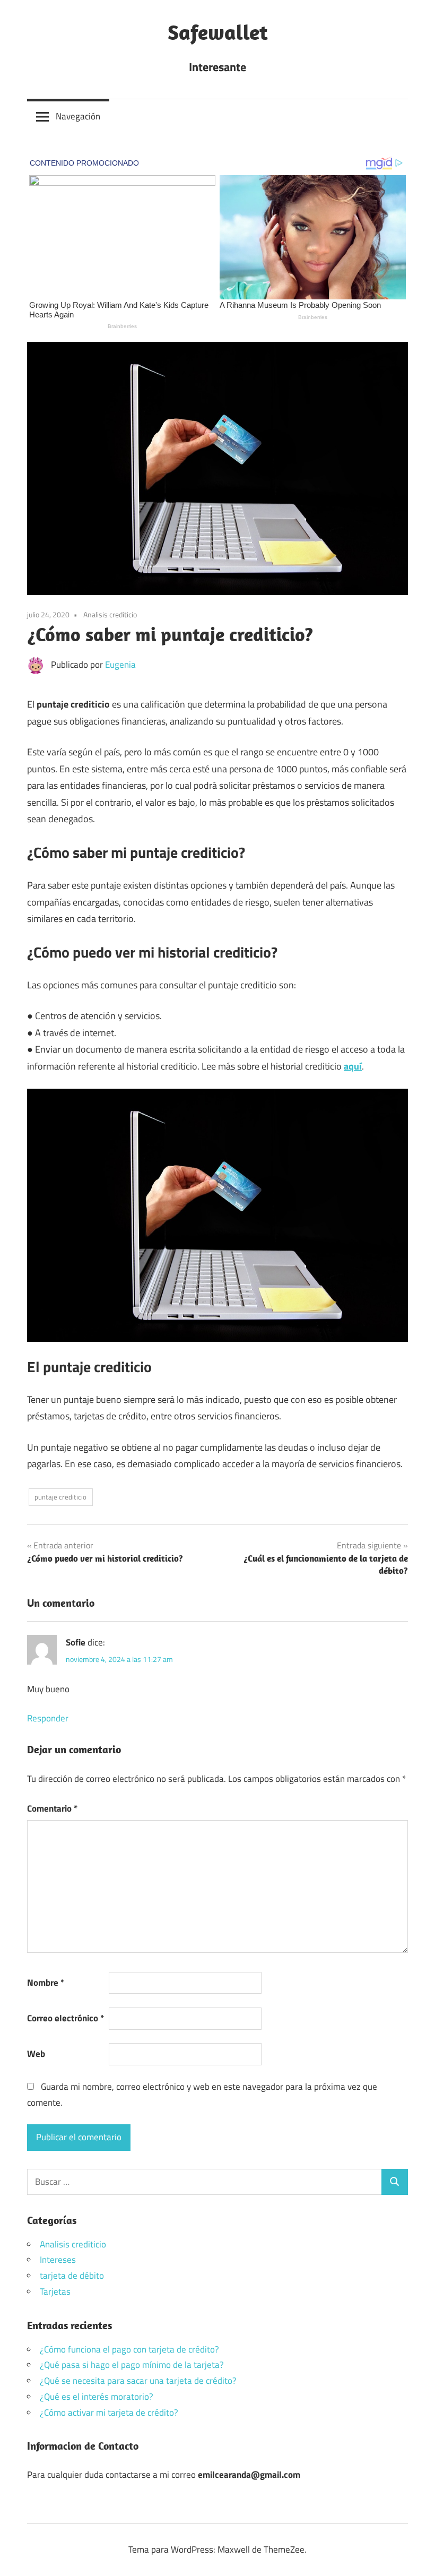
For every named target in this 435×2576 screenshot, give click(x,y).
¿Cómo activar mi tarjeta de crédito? (109, 2413)
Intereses (58, 2260)
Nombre (46, 1983)
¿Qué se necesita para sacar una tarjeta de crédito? (138, 2381)
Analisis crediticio (110, 614)
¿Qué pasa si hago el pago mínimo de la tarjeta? (132, 2365)
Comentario (52, 1808)
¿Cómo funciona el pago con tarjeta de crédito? (129, 2349)
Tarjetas (55, 2291)
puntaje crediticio (60, 1497)
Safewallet (218, 32)
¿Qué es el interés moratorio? (97, 2397)
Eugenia (120, 665)
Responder (48, 1718)
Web (36, 2054)
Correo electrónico (66, 2018)
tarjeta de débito (72, 2276)
